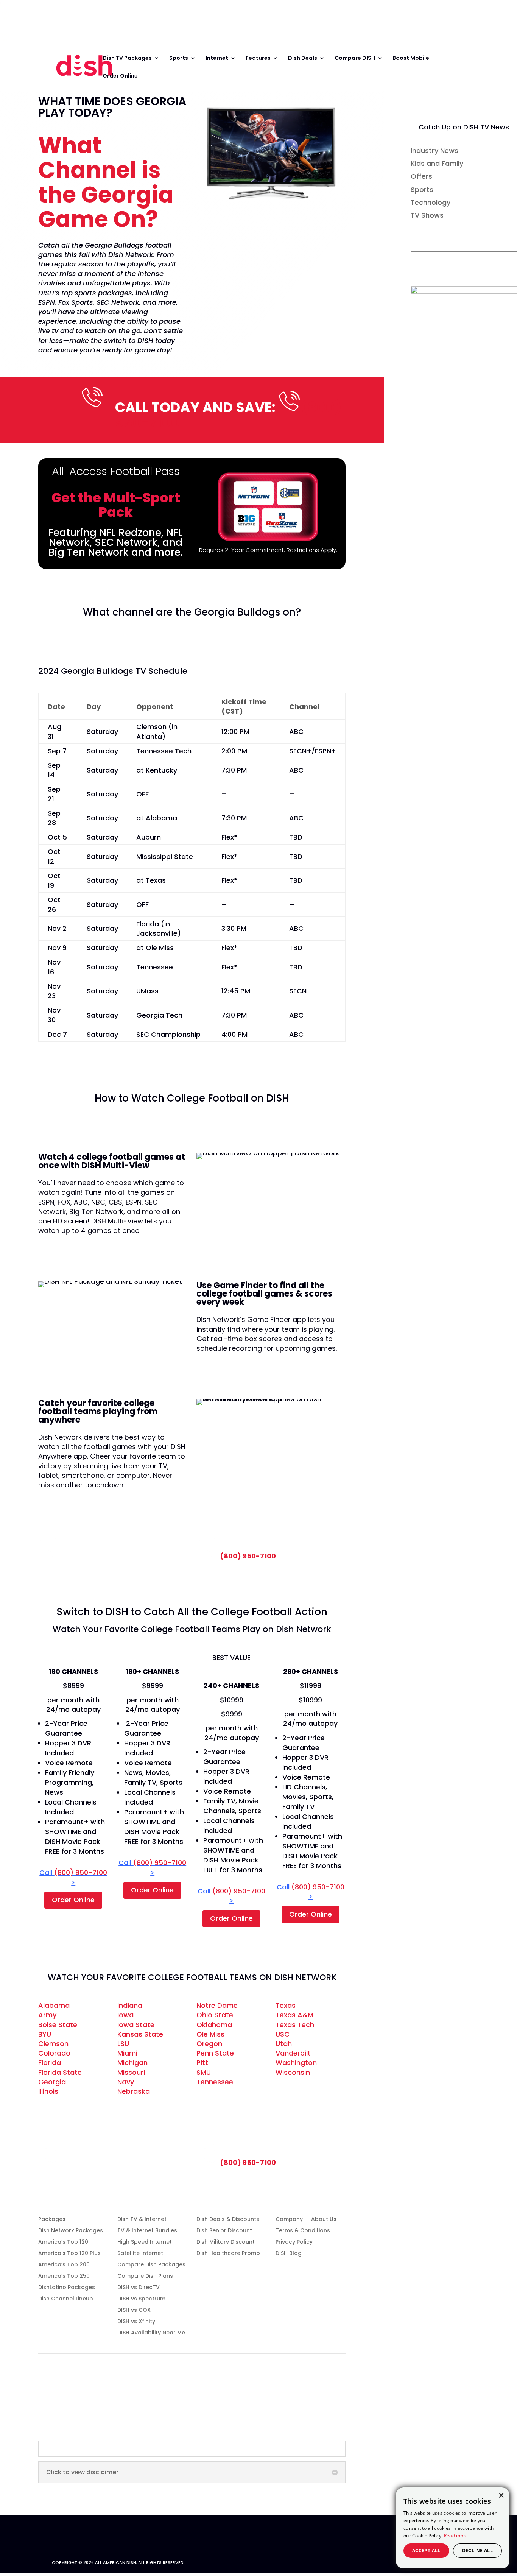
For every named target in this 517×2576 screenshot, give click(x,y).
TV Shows (427, 215)
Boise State (58, 2025)
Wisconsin (293, 2072)
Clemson (53, 2044)
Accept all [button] (426, 2550)
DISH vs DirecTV (139, 2288)
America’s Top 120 (63, 2242)
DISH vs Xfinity (136, 2322)
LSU (123, 2044)
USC (283, 2034)
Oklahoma (214, 2025)
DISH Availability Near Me (151, 2333)
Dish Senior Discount (224, 2231)
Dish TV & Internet (142, 2220)
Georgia (52, 2082)
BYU (45, 2034)
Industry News (434, 150)
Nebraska (134, 2091)
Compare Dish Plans (145, 2276)
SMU (204, 2072)
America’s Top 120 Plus (69, 2254)
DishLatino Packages (67, 2288)
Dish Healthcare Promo (228, 2254)
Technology (431, 202)
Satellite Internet (140, 2254)
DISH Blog (289, 2254)
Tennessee (215, 2082)
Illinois (48, 2091)
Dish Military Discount (226, 2242)
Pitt (202, 2063)
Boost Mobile (411, 58)
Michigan (132, 2063)
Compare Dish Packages (151, 2265)
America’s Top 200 (64, 2265)
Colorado (54, 2053)
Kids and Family (437, 163)
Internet (217, 58)
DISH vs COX (134, 2310)
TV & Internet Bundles (147, 2231)
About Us (324, 2220)
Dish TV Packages (127, 58)
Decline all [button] (477, 2550)
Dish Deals (303, 58)
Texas (286, 2005)
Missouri (131, 2072)
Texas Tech (295, 2025)
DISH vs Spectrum (141, 2299)
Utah (284, 2044)
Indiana (130, 2005)
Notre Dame (217, 2005)
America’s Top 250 (64, 2276)
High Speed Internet (145, 2242)
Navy (126, 2082)
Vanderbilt (293, 2053)
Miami (127, 2053)
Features (258, 58)
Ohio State (215, 2015)
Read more (456, 2536)
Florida (50, 2063)
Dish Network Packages (71, 2231)
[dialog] (453, 2528)
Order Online (32, 17)
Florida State (60, 2072)
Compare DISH (355, 58)
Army (47, 2015)
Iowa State (136, 2025)
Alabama (54, 2005)
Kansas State (140, 2034)
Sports (179, 58)
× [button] (501, 2496)
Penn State (215, 2053)
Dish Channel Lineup (66, 2299)
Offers (421, 176)
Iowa (125, 2015)
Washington (296, 2063)
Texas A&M (294, 2015)
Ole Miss (210, 2034)
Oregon (209, 2044)
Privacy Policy (294, 2242)
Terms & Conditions (303, 2231)
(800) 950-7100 (248, 1556)
